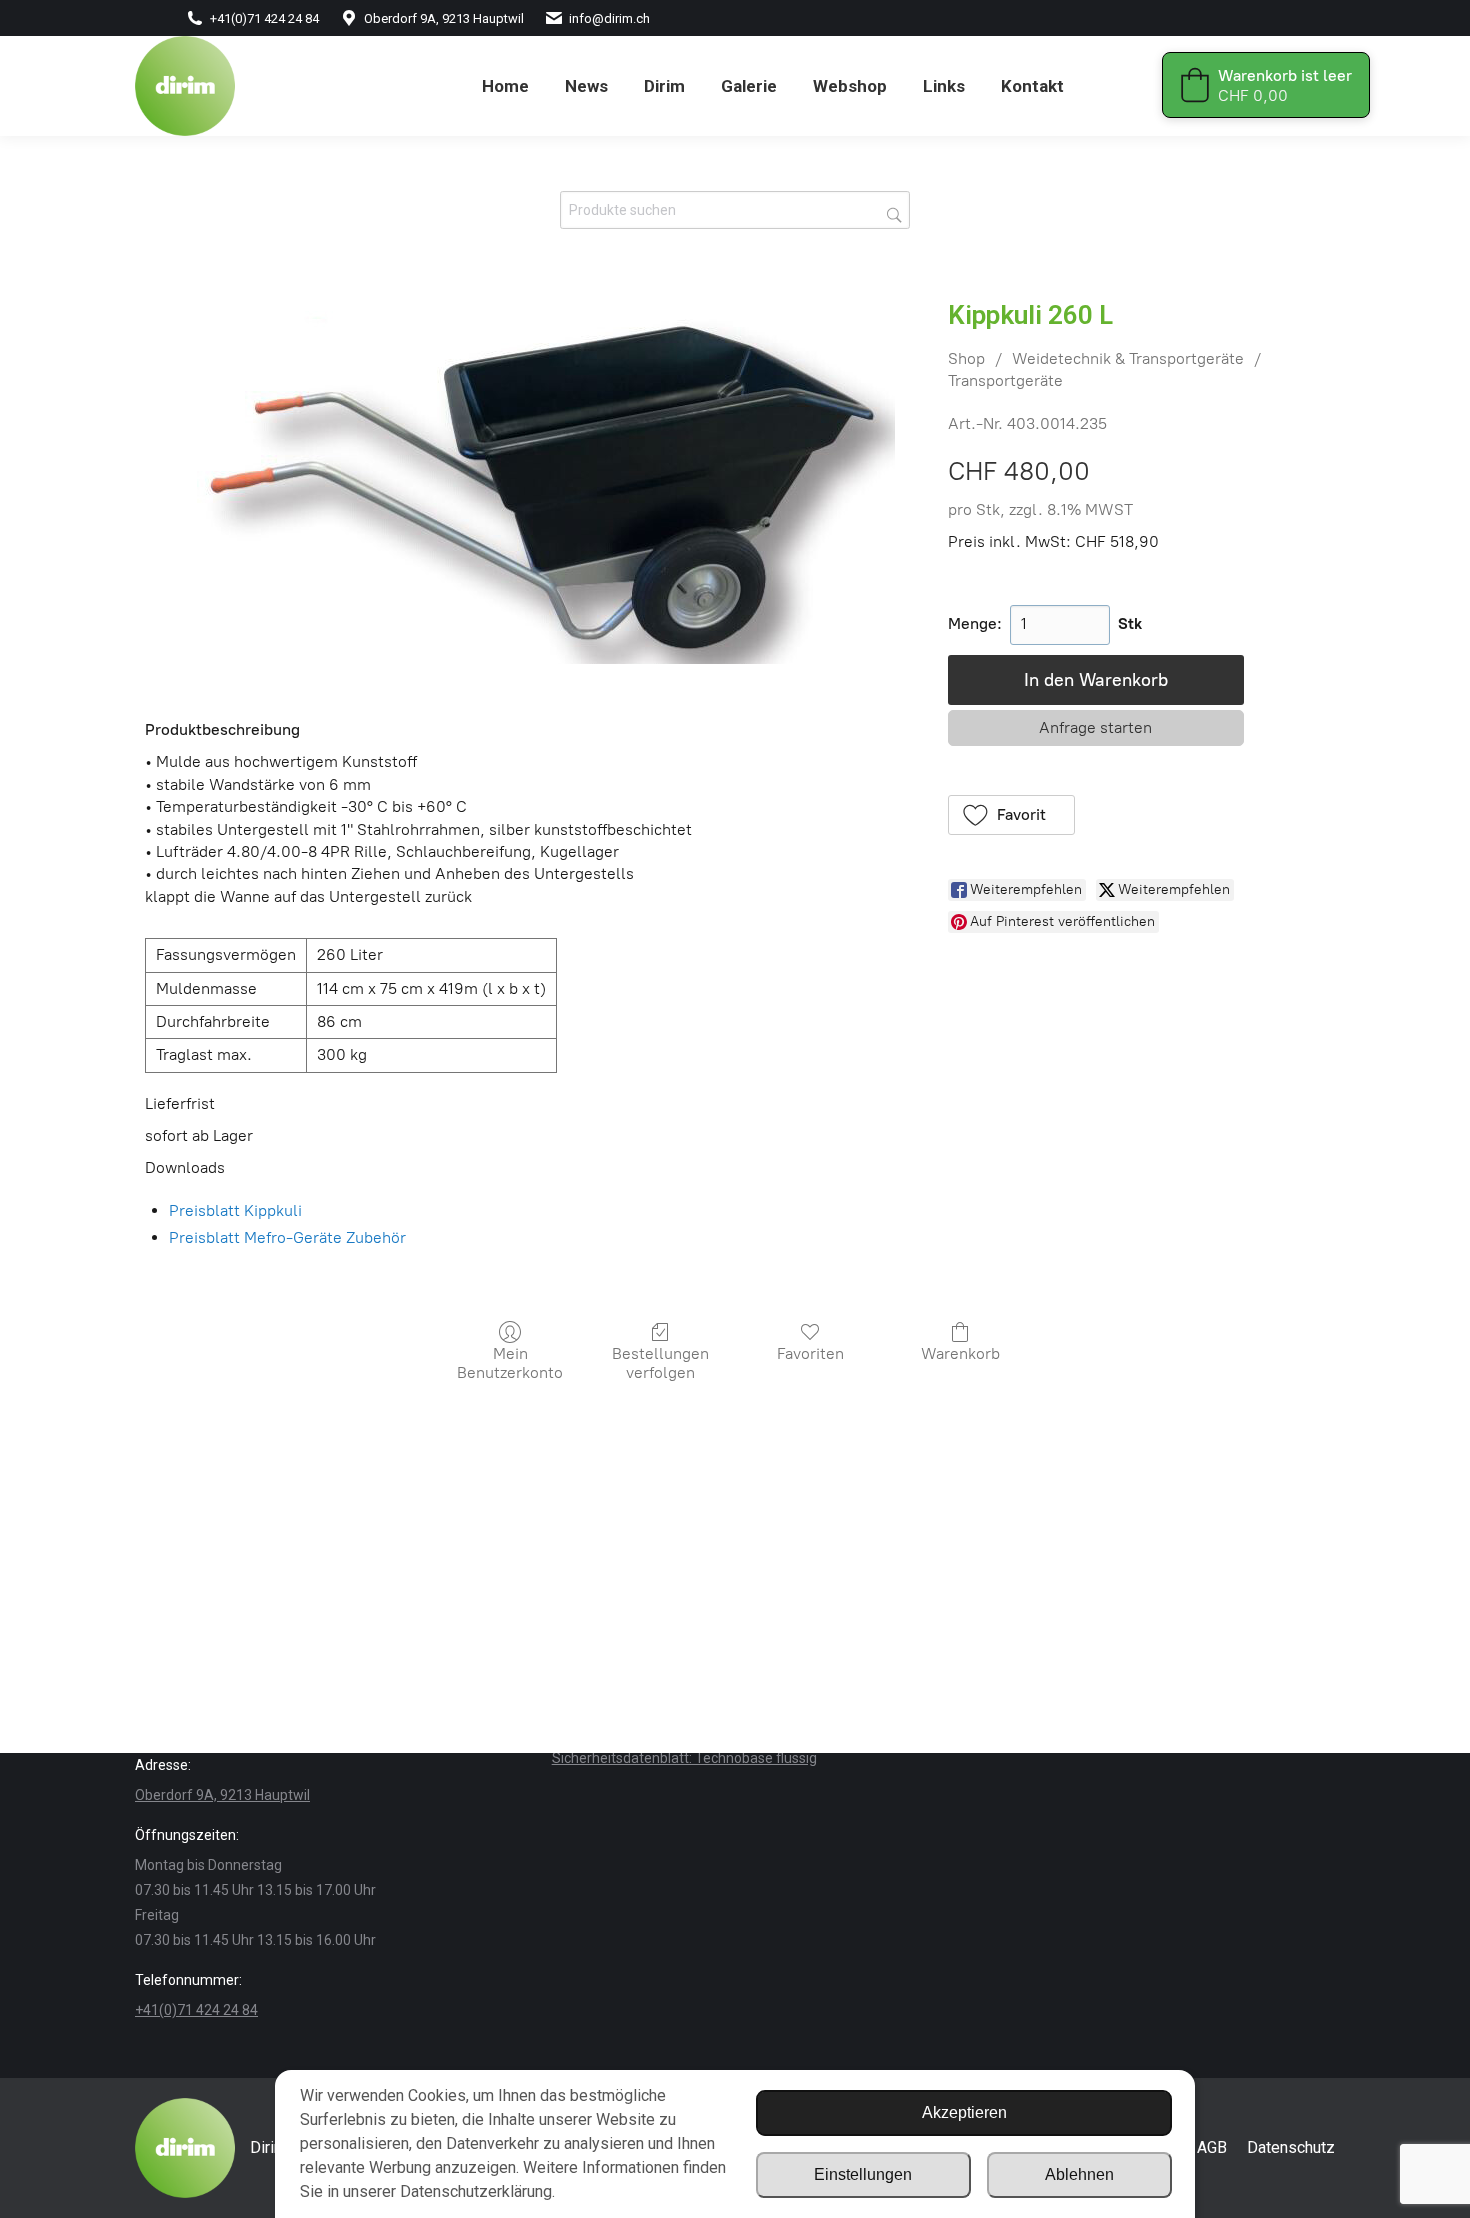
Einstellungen (863, 2174)
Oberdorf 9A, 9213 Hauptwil (444, 18)
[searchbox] (735, 210)
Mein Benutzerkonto (510, 1363)
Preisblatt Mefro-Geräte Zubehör (287, 1237)
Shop (966, 358)
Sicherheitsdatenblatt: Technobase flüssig (684, 1758)
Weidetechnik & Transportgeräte (1128, 358)
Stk (1130, 623)
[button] (1012, 815)
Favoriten (810, 1353)
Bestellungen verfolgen (660, 1363)
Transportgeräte (1005, 380)
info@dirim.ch (609, 18)
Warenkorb (960, 1353)
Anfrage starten (1095, 727)
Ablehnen (1079, 2174)
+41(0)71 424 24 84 (264, 18)
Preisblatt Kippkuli (235, 1210)
